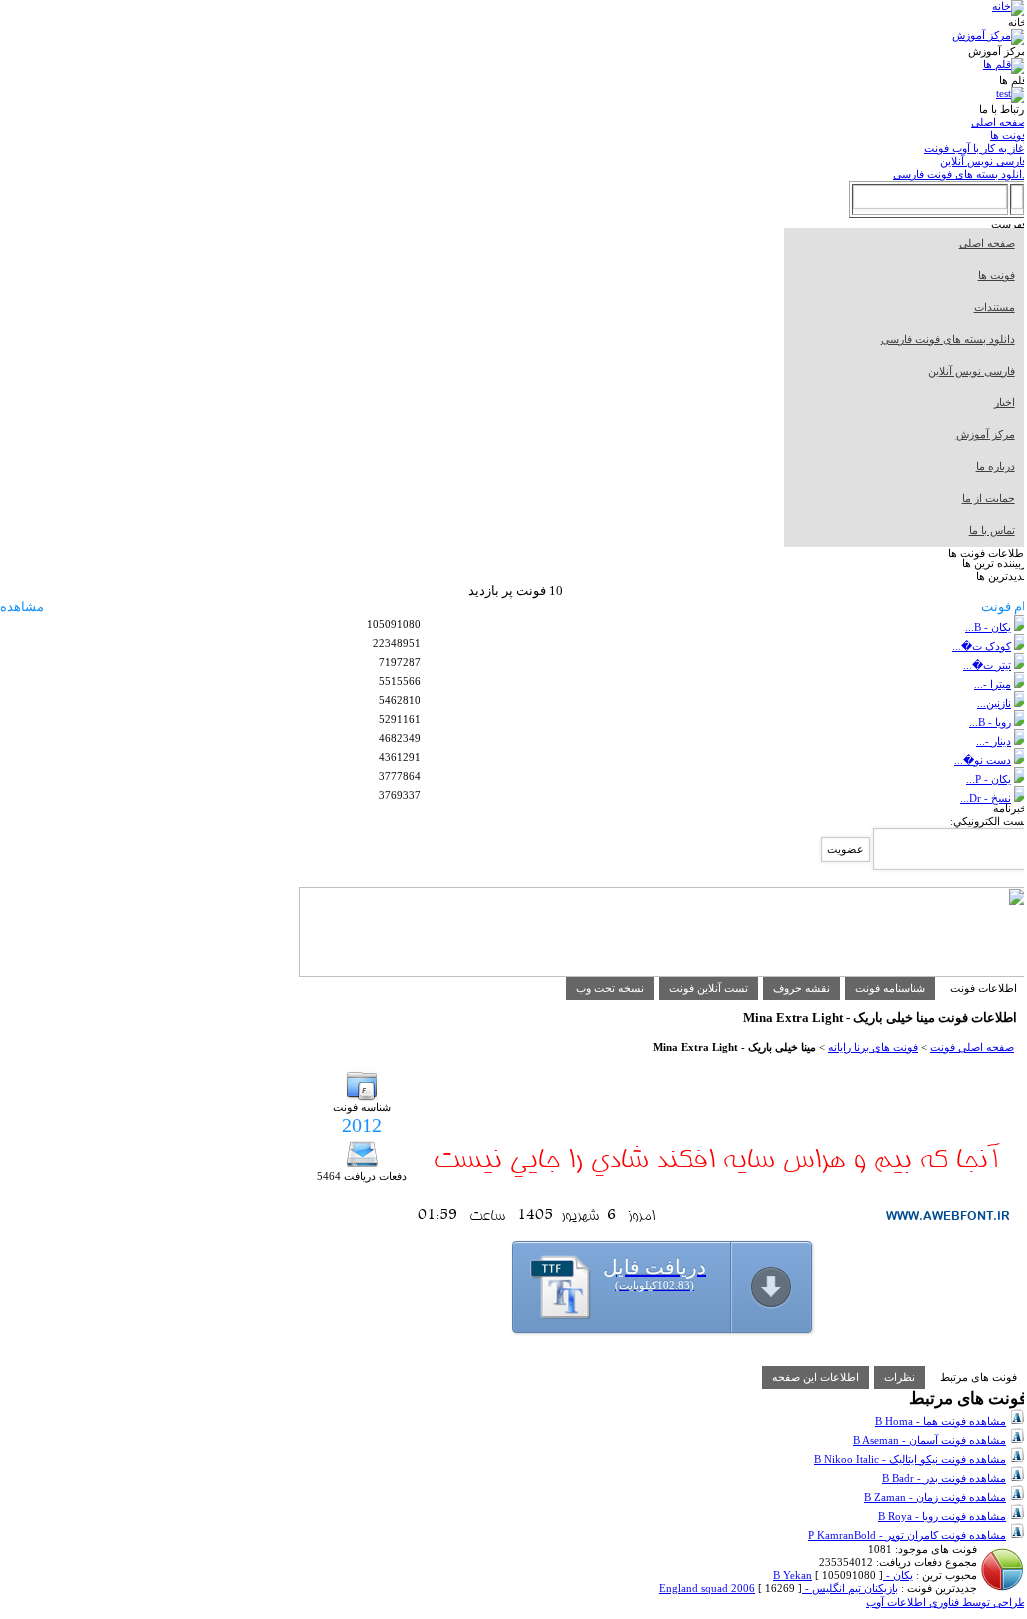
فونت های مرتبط (978, 1377)
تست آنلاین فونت (708, 988)
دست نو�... (982, 760)
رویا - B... (990, 722)
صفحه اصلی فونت (972, 1047)
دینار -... (993, 741)
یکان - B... (988, 627)
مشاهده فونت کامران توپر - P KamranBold (907, 1535)
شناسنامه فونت (890, 988)
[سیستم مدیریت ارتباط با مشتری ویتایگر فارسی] (663, 973)
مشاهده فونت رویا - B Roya (942, 1516)
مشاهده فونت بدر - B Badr (944, 1478)
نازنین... (994, 703)
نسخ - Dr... (985, 798)
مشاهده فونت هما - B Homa (940, 1421)
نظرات (899, 1377)
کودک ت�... (981, 646)
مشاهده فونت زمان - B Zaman (935, 1497)
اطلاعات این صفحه (815, 1377)
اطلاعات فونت (983, 988)
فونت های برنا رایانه (873, 1047)
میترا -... (992, 684)
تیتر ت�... (987, 665)
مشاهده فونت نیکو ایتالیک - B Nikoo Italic (910, 1459)
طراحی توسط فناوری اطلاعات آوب (946, 1602)
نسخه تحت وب (610, 988)
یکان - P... (988, 779)
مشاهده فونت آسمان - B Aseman (929, 1440)
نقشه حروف (801, 988)
